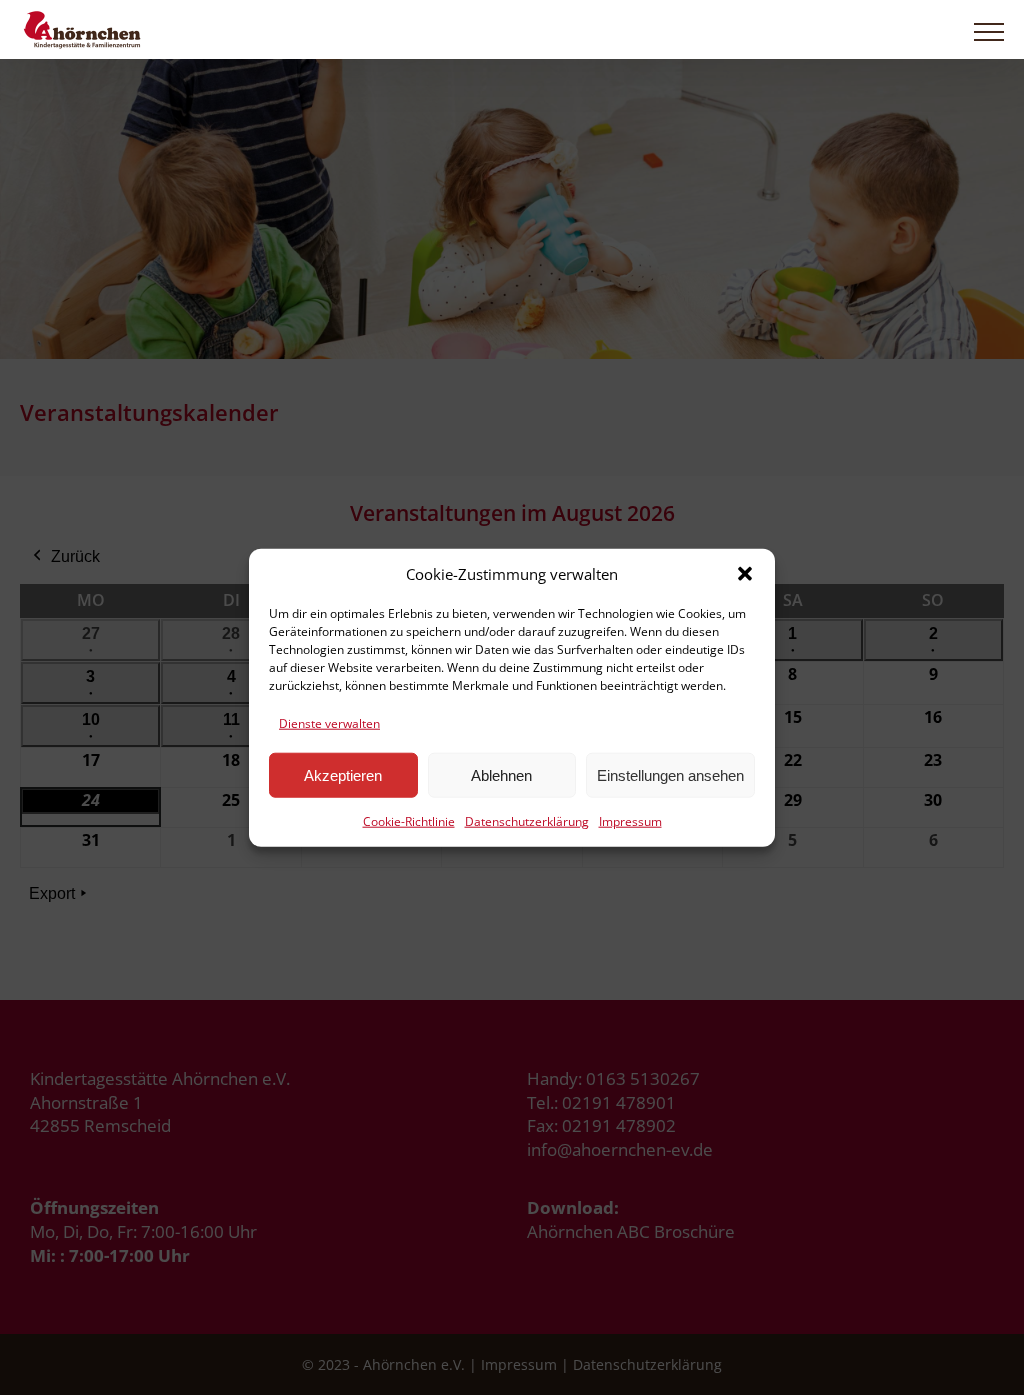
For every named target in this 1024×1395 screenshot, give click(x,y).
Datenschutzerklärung (527, 821)
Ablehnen (501, 775)
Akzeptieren (343, 775)
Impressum (630, 821)
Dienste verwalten (329, 722)
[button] (745, 574)
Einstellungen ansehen (670, 775)
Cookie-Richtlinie (409, 821)
